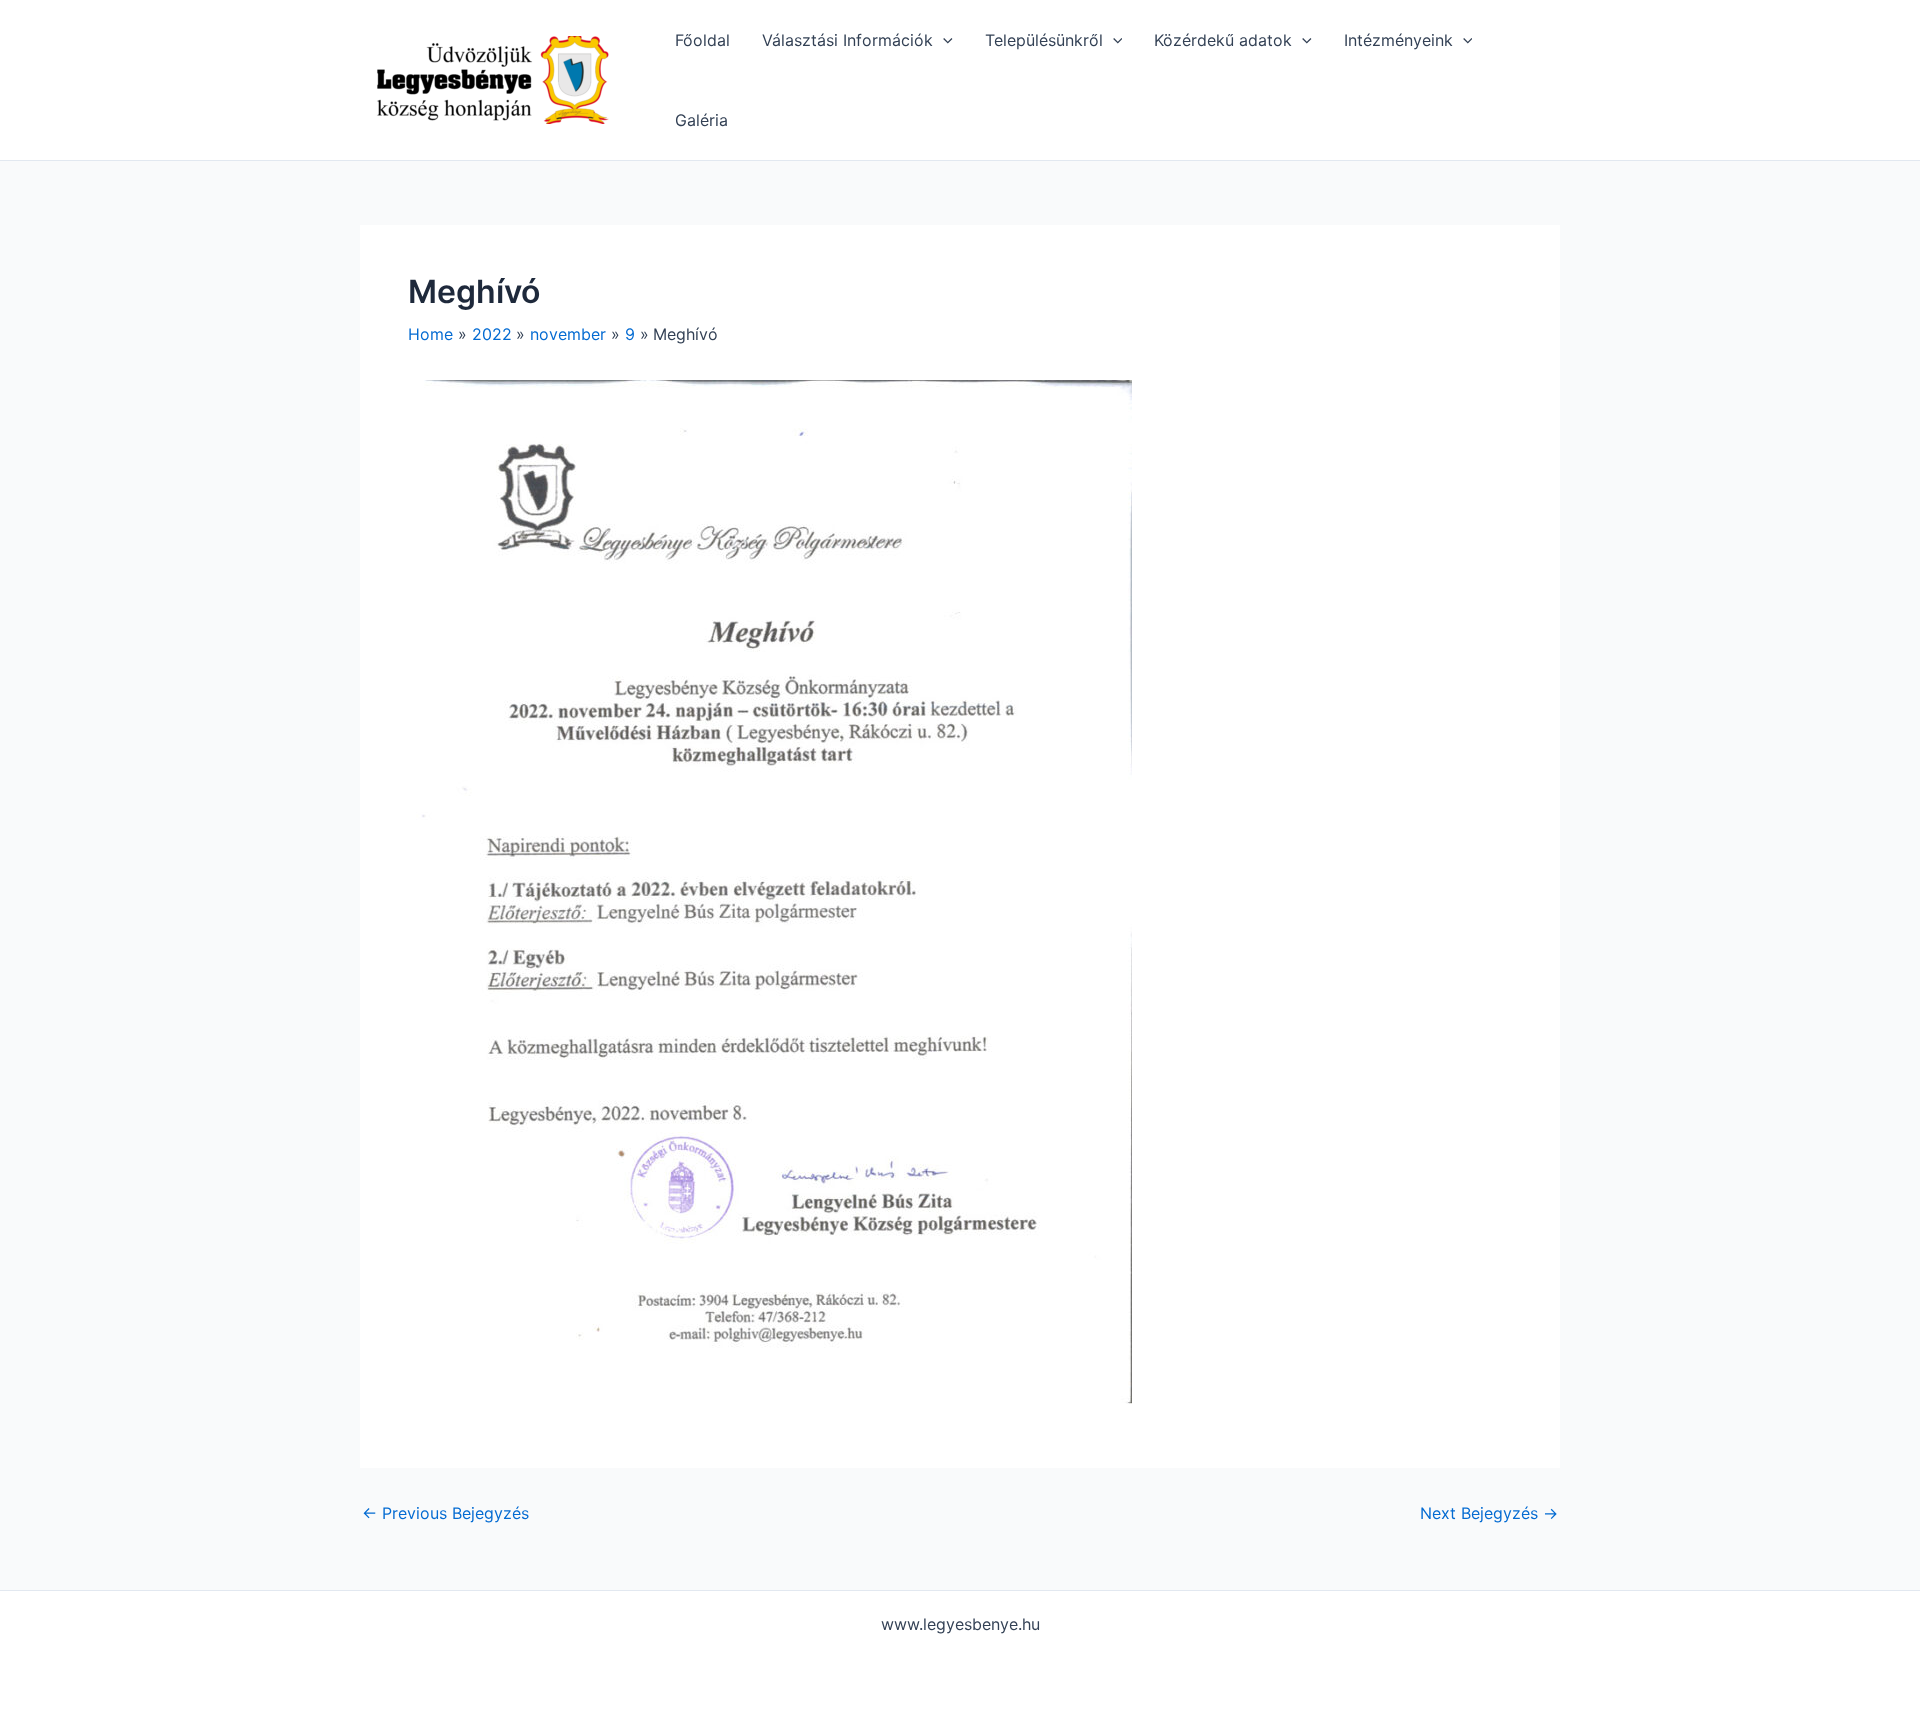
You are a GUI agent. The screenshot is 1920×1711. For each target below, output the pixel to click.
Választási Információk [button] (847, 40)
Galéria (701, 120)
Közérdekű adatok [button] (1223, 40)
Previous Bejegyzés (445, 1513)
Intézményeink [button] (1398, 40)
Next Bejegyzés (1489, 1513)
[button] (943, 40)
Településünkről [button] (1044, 40)
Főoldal (702, 40)
